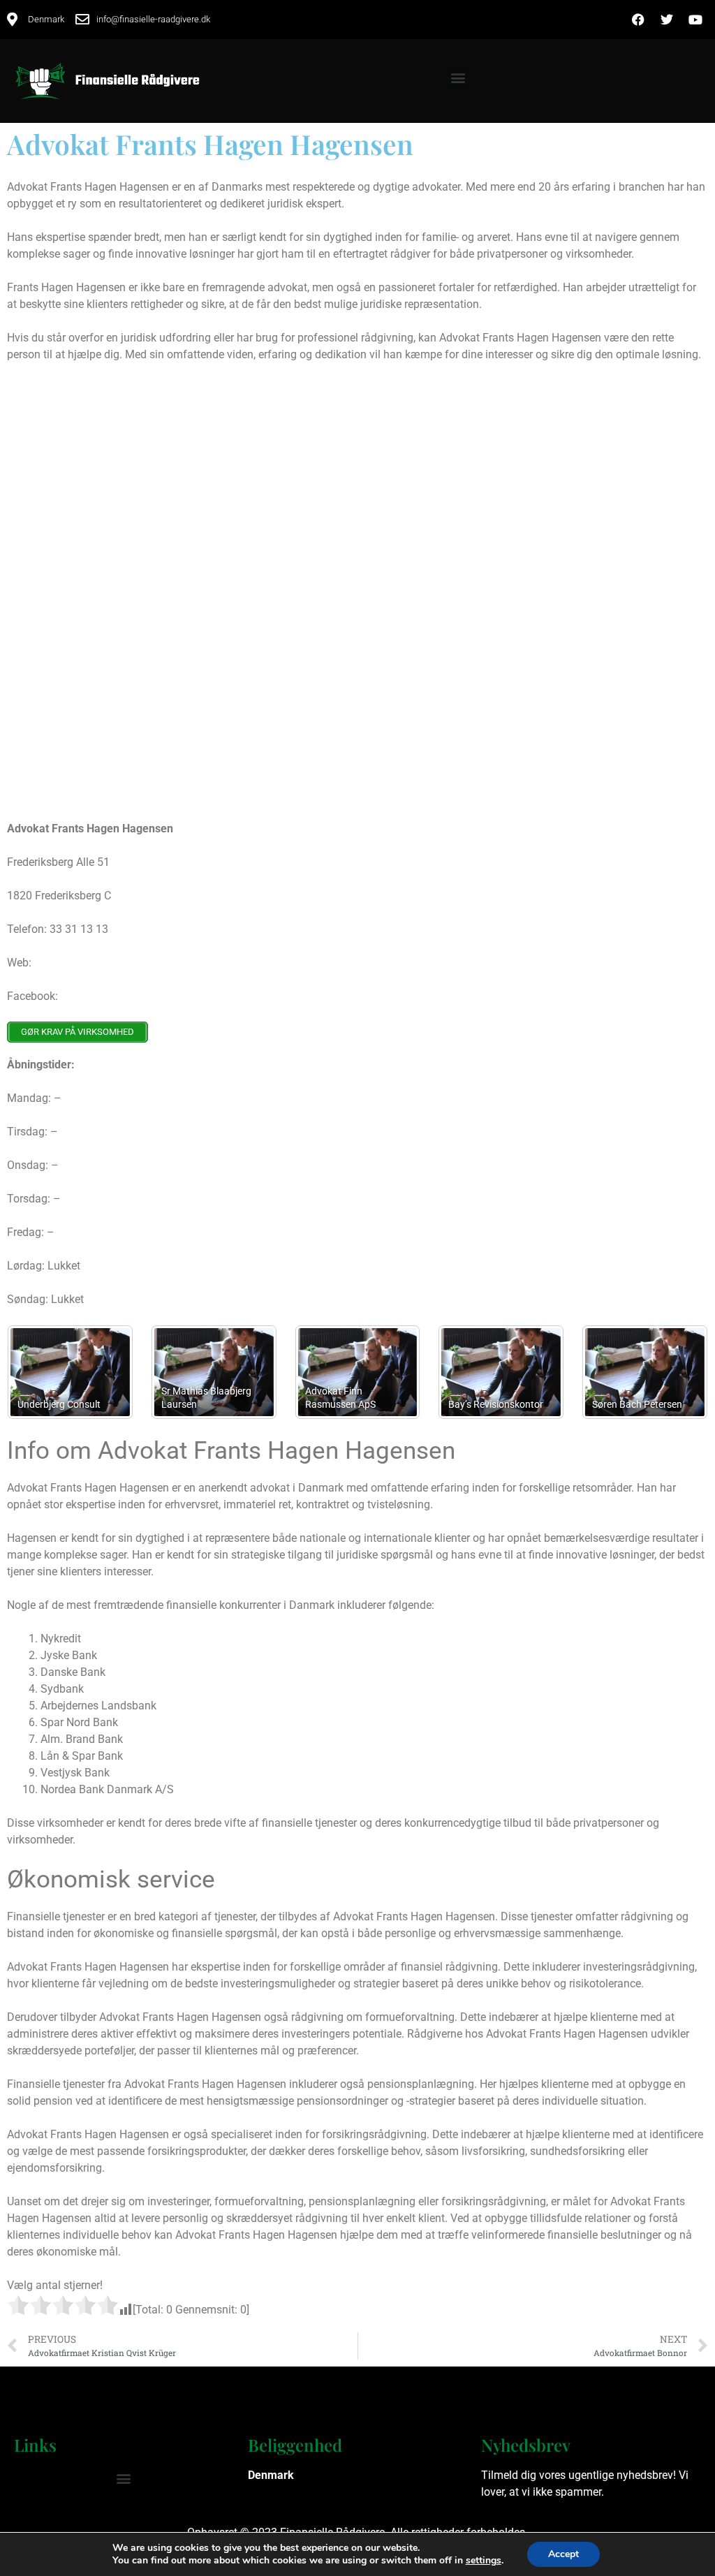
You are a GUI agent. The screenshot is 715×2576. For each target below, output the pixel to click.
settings (484, 2561)
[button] (458, 78)
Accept (563, 2554)
